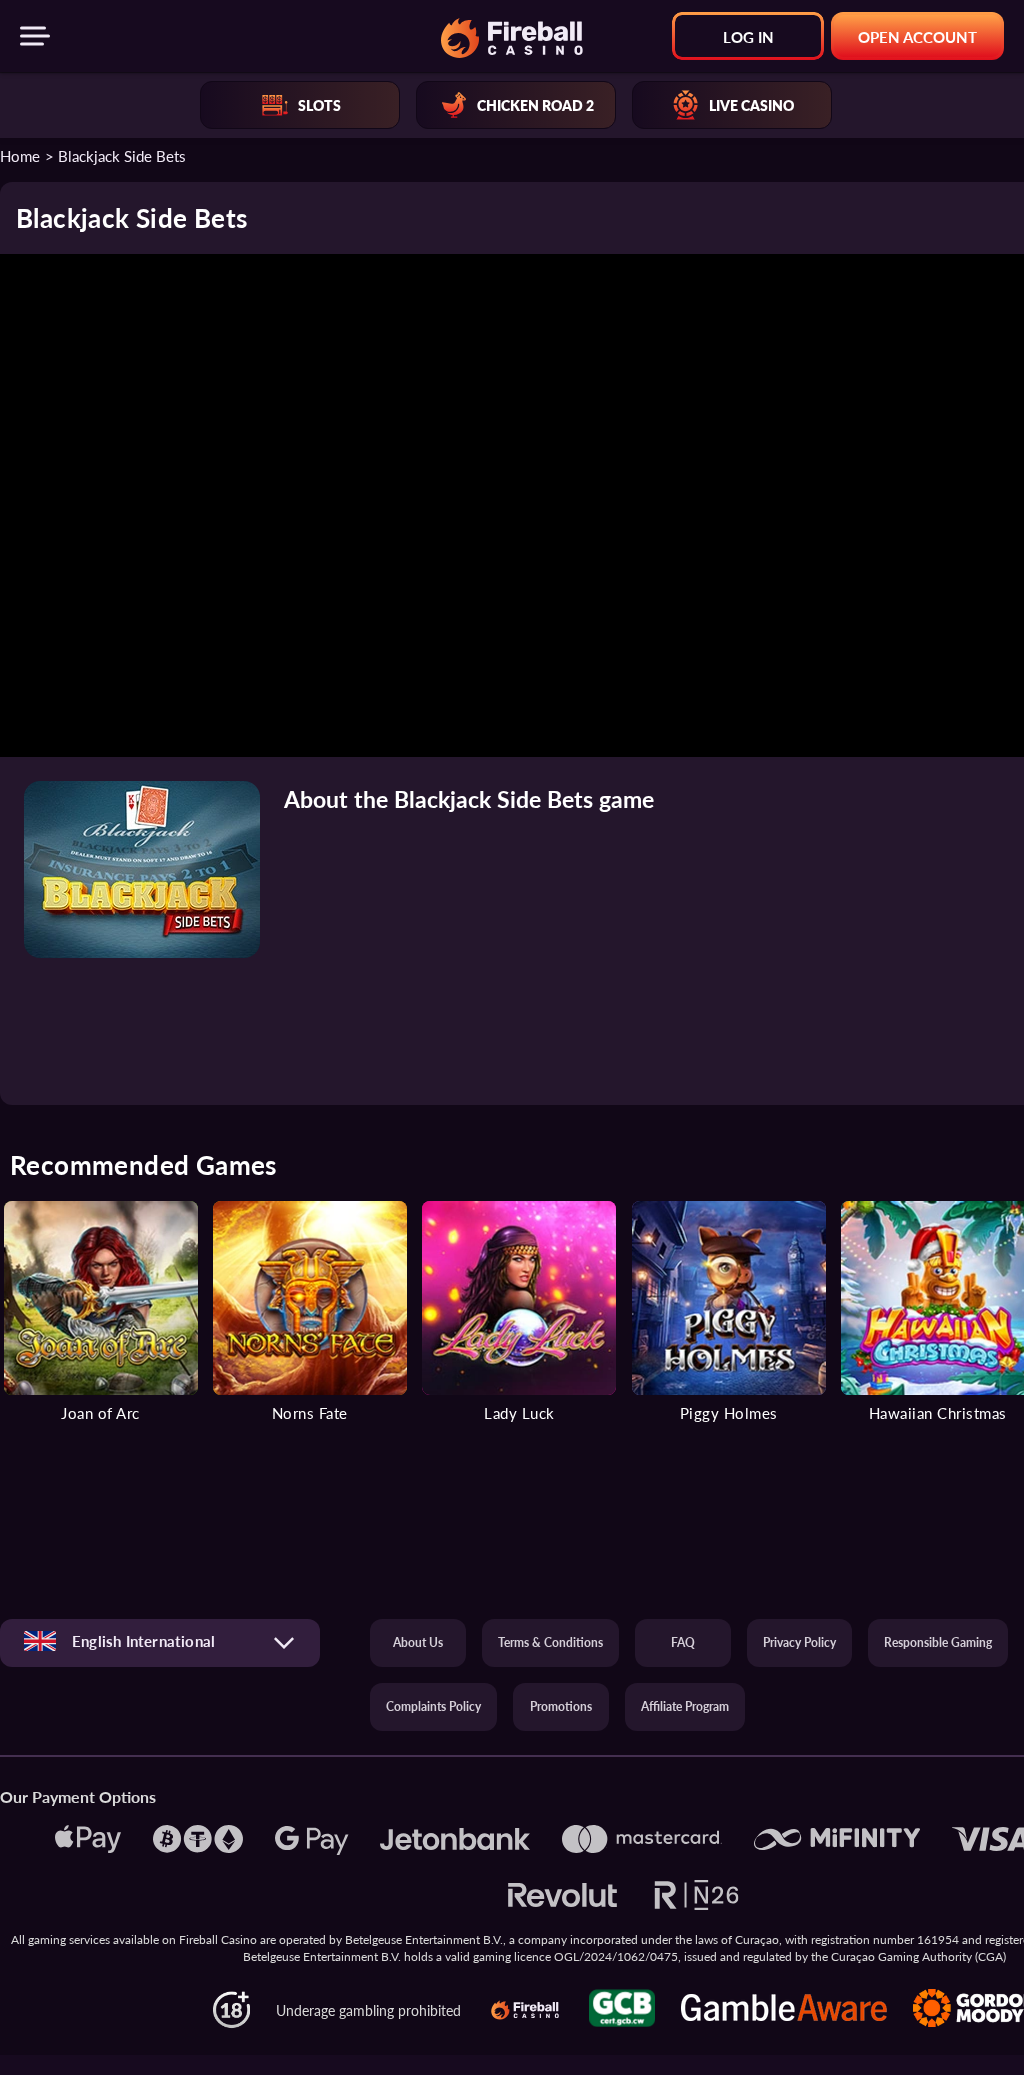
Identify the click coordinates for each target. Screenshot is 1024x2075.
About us (418, 1642)
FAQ (683, 1642)
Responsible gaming (938, 1642)
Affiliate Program (685, 1706)
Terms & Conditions (550, 1642)
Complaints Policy (433, 1706)
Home (20, 155)
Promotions (561, 1706)
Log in (748, 36)
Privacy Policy (799, 1642)
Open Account (917, 36)
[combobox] (160, 1642)
